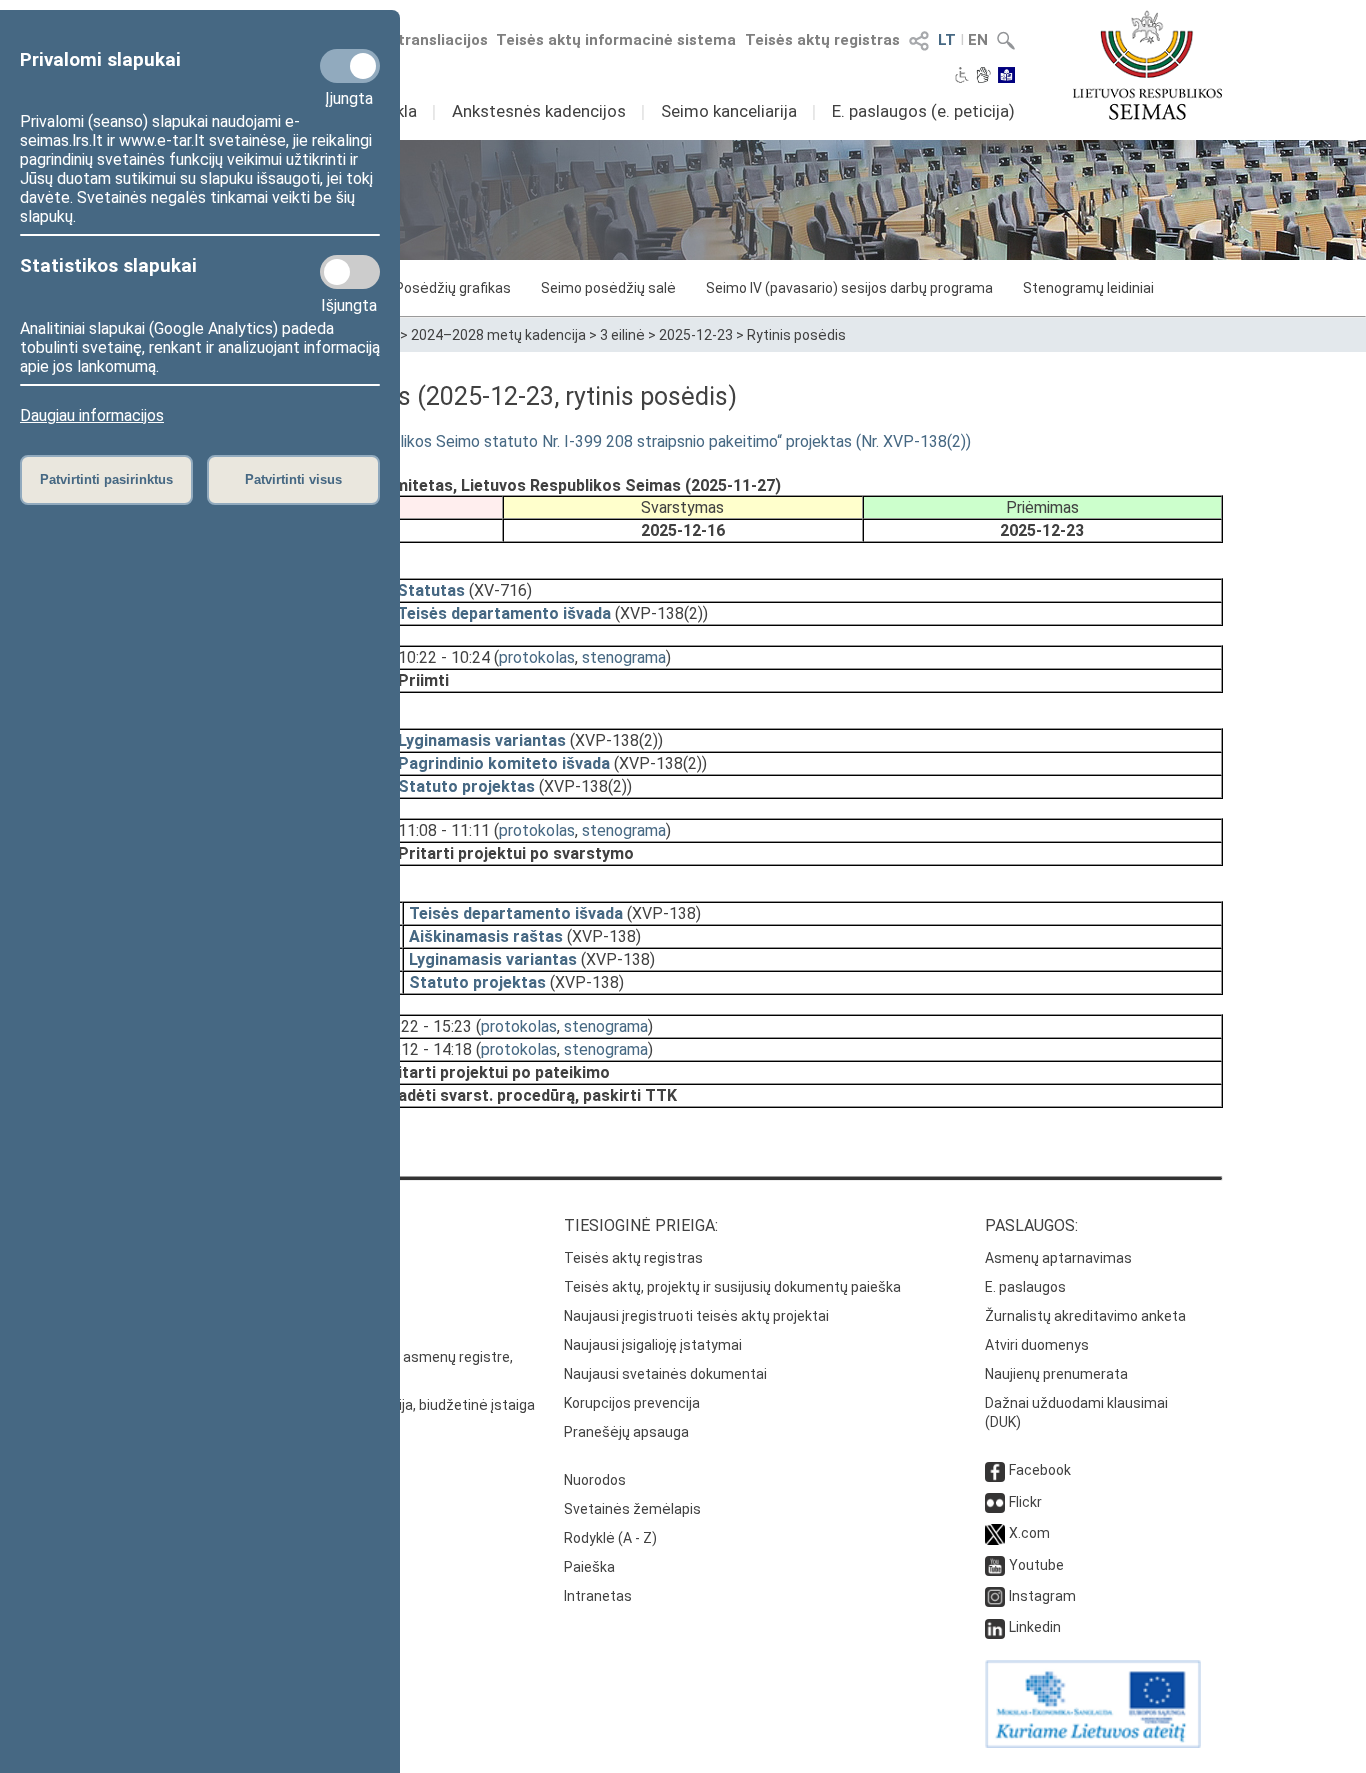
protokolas (537, 657)
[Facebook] (995, 1470)
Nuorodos (595, 1480)
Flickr (1025, 1502)
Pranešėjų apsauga (626, 1432)
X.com (1029, 1533)
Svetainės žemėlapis (632, 1509)
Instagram (1042, 1596)
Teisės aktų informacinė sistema (616, 40)
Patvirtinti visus (293, 479)
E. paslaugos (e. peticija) (923, 111)
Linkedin (1035, 1627)
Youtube (1036, 1565)
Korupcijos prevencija (632, 1403)
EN (978, 40)
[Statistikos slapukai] (350, 272)
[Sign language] (983, 77)
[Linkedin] (995, 1627)
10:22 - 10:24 (444, 657)
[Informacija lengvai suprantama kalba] (1006, 77)
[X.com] (995, 1533)
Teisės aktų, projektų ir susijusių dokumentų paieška (732, 1287)
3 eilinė (622, 335)
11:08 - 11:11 (444, 830)
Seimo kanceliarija (729, 111)
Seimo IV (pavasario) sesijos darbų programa (849, 288)
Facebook (1040, 1470)
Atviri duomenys (1037, 1345)
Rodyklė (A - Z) (610, 1538)
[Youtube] (995, 1565)
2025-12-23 (696, 335)
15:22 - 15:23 (426, 1026)
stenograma (624, 657)
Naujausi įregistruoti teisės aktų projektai (696, 1316)
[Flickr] (995, 1502)
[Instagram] (995, 1596)
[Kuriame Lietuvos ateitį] (1093, 1743)
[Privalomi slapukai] (350, 66)
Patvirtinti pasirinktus (106, 479)
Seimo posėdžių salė (608, 288)
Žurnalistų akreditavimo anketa (1085, 1316)
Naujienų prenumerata (1056, 1374)
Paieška (589, 1567)
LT (947, 40)
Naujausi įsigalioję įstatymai (653, 1345)
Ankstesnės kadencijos (539, 111)
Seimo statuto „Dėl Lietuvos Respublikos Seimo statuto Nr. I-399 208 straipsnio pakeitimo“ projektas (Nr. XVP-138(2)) (557, 441)
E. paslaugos (1025, 1287)
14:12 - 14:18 (426, 1049)
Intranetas (598, 1596)
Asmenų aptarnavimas (1058, 1258)
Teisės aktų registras (822, 40)
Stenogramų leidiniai (1088, 288)
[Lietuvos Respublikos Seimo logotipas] (1147, 65)
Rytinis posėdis (796, 335)
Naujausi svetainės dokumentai (665, 1374)
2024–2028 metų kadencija (498, 335)
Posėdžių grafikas (453, 288)
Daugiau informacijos (92, 415)
